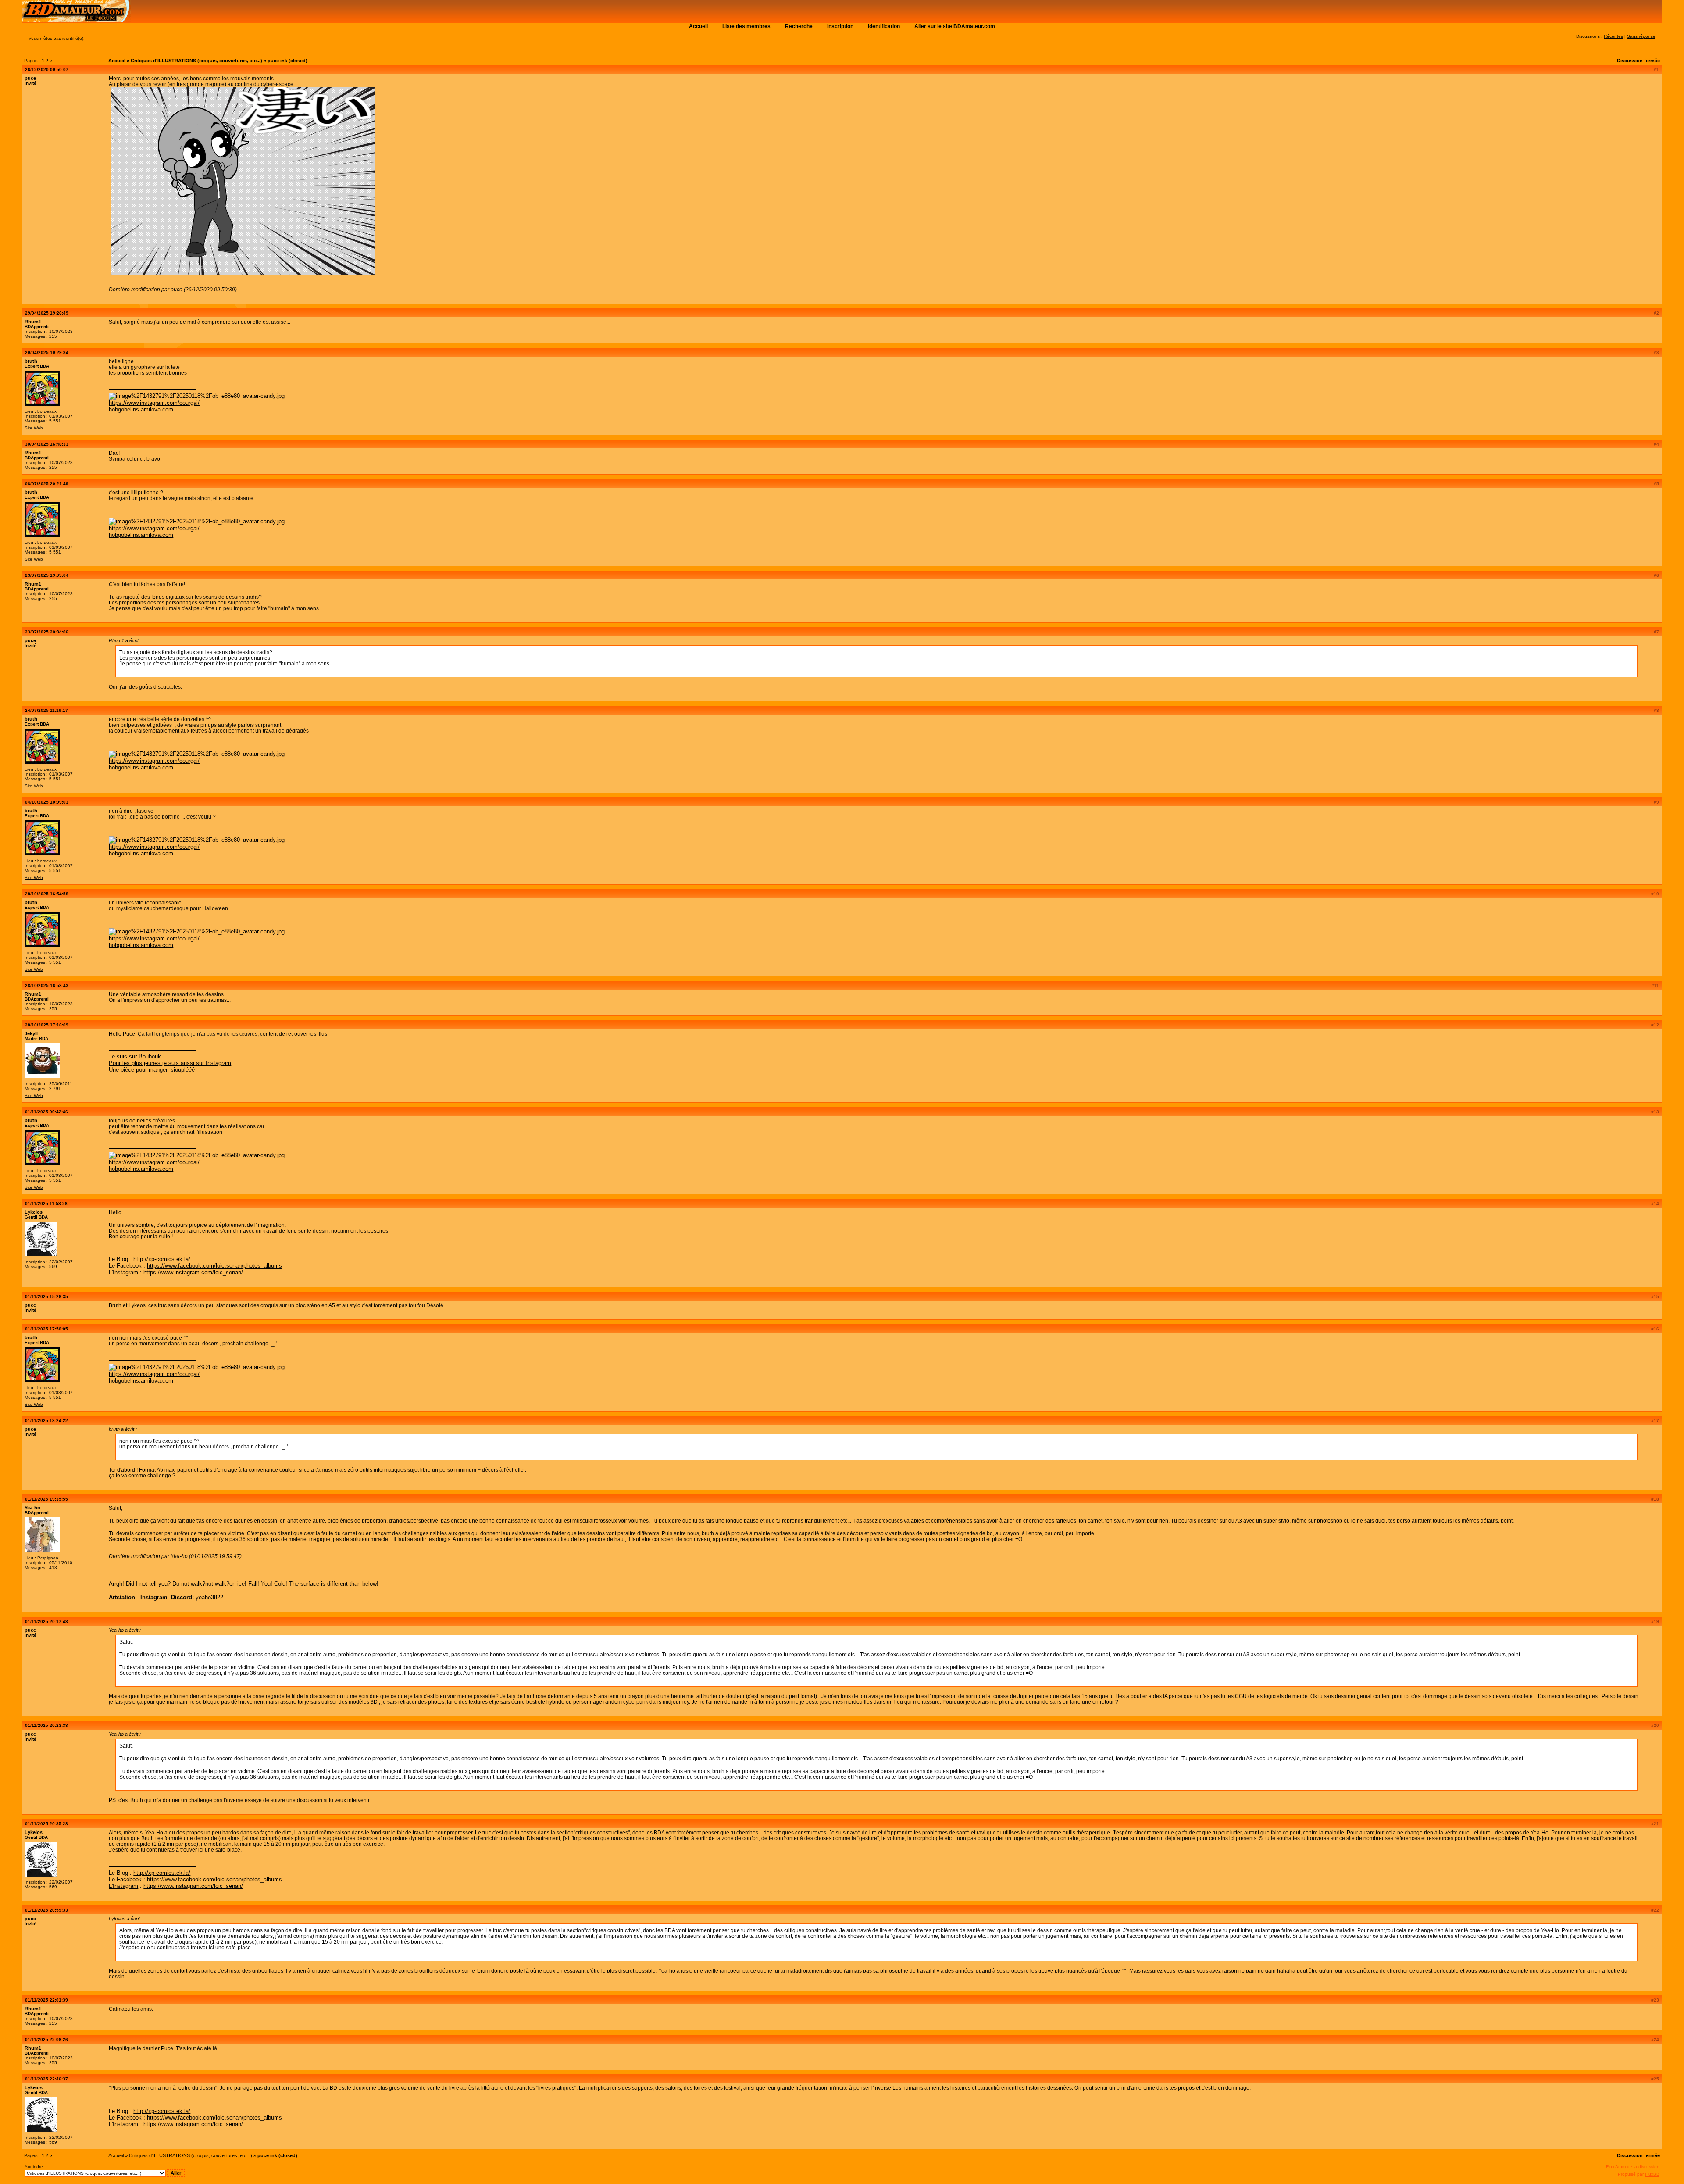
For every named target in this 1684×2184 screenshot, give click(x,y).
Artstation (122, 1597)
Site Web (34, 428)
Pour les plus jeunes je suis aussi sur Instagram (170, 1063)
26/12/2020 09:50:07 (47, 70)
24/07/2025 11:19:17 (46, 710)
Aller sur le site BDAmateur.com (955, 26)
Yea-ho (32, 1508)
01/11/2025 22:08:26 (46, 2039)
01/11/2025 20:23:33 (46, 1725)
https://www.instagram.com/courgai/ (154, 403)
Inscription (840, 26)
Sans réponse (1641, 36)
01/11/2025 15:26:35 (46, 1296)
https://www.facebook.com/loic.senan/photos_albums (214, 1266)
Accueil (698, 26)
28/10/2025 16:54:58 (47, 894)
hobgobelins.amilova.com (141, 409)
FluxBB (1652, 2174)
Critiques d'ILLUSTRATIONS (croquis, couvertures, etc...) (196, 61)
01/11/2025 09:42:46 (46, 1112)
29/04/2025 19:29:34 (47, 352)
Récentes (1613, 36)
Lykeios (34, 1212)
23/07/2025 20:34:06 (47, 632)
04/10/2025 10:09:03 (47, 802)
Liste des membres (746, 26)
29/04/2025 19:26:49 (47, 313)
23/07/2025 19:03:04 (47, 575)
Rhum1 (33, 322)
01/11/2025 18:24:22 (46, 1421)
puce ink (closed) (287, 61)
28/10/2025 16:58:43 (47, 985)
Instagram (154, 1597)
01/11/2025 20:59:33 (46, 1910)
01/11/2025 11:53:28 (46, 1203)
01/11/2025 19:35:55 (46, 1499)
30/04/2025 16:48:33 (47, 444)
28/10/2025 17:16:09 (47, 1025)
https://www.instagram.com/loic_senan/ (193, 1272)
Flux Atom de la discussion (1633, 2167)
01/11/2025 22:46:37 (46, 2079)
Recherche (799, 26)
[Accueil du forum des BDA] (76, 21)
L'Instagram (123, 1272)
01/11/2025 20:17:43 (46, 1621)
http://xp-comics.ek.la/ (162, 1259)
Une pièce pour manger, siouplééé (152, 1070)
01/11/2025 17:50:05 (46, 1329)
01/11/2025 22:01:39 (46, 2000)
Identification (884, 26)
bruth (31, 361)
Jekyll (31, 1033)
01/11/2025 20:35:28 (46, 1824)
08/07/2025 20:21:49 (47, 484)
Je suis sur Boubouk (135, 1056)
